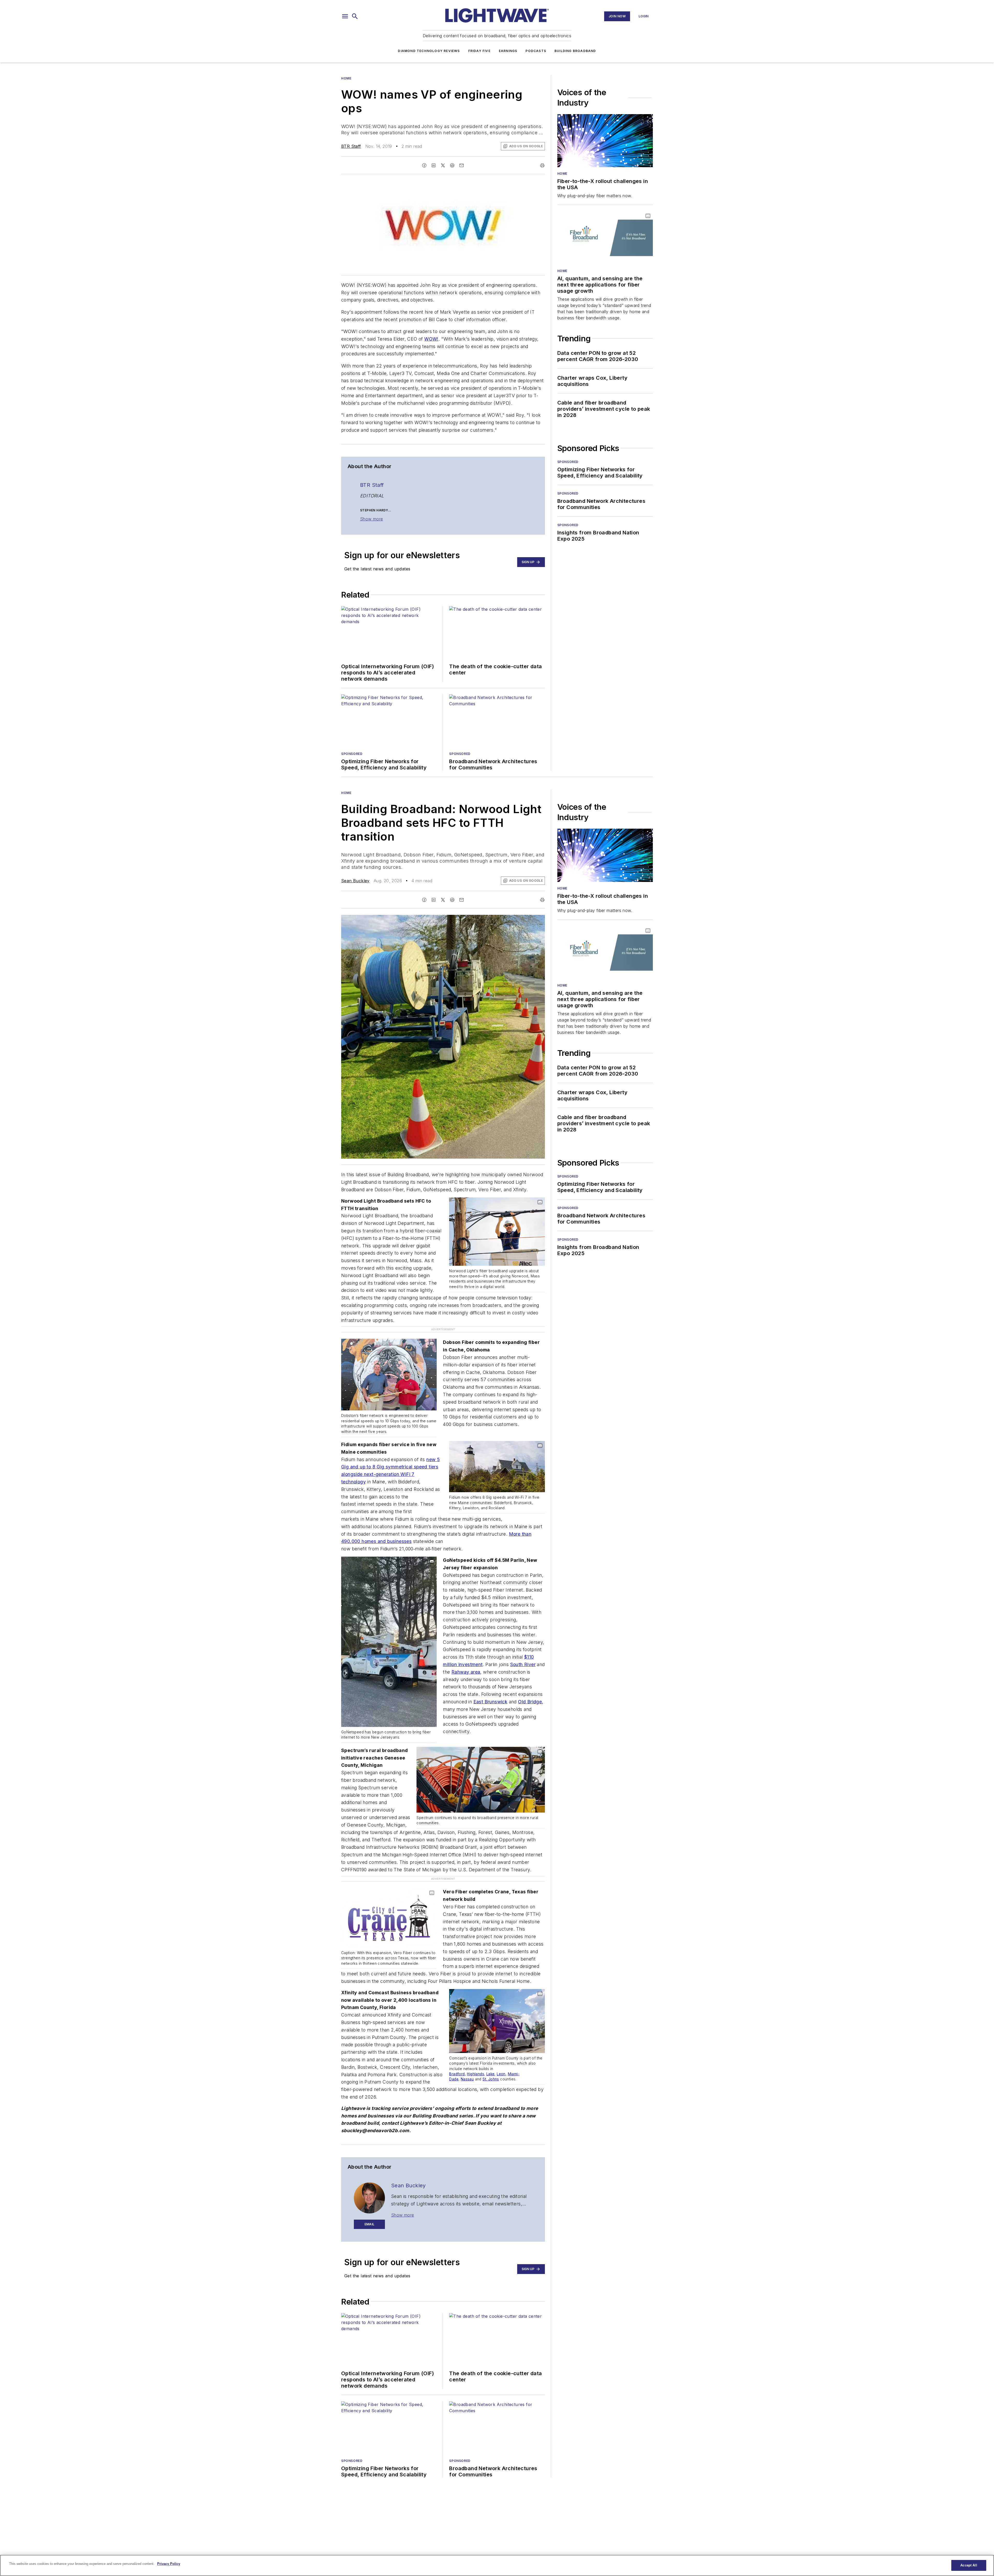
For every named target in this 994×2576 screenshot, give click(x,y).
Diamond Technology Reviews (429, 51)
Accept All (969, 2565)
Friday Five (479, 51)
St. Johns (491, 2057)
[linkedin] (434, 165)
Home (346, 78)
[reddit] (452, 165)
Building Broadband (575, 51)
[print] (542, 165)
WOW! (431, 339)
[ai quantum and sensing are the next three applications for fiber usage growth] (605, 238)
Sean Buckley (355, 881)
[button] (345, 16)
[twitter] (443, 165)
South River (523, 1654)
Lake (491, 2052)
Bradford (457, 2052)
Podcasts (536, 51)
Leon (501, 2052)
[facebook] (424, 165)
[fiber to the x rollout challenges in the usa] (605, 141)
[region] (497, 2565)
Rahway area (466, 1661)
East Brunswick (491, 1691)
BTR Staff (351, 146)
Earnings (508, 51)
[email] (462, 165)
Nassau (467, 2057)
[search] (355, 16)
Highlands (476, 2052)
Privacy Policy (169, 2564)
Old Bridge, (531, 1691)
